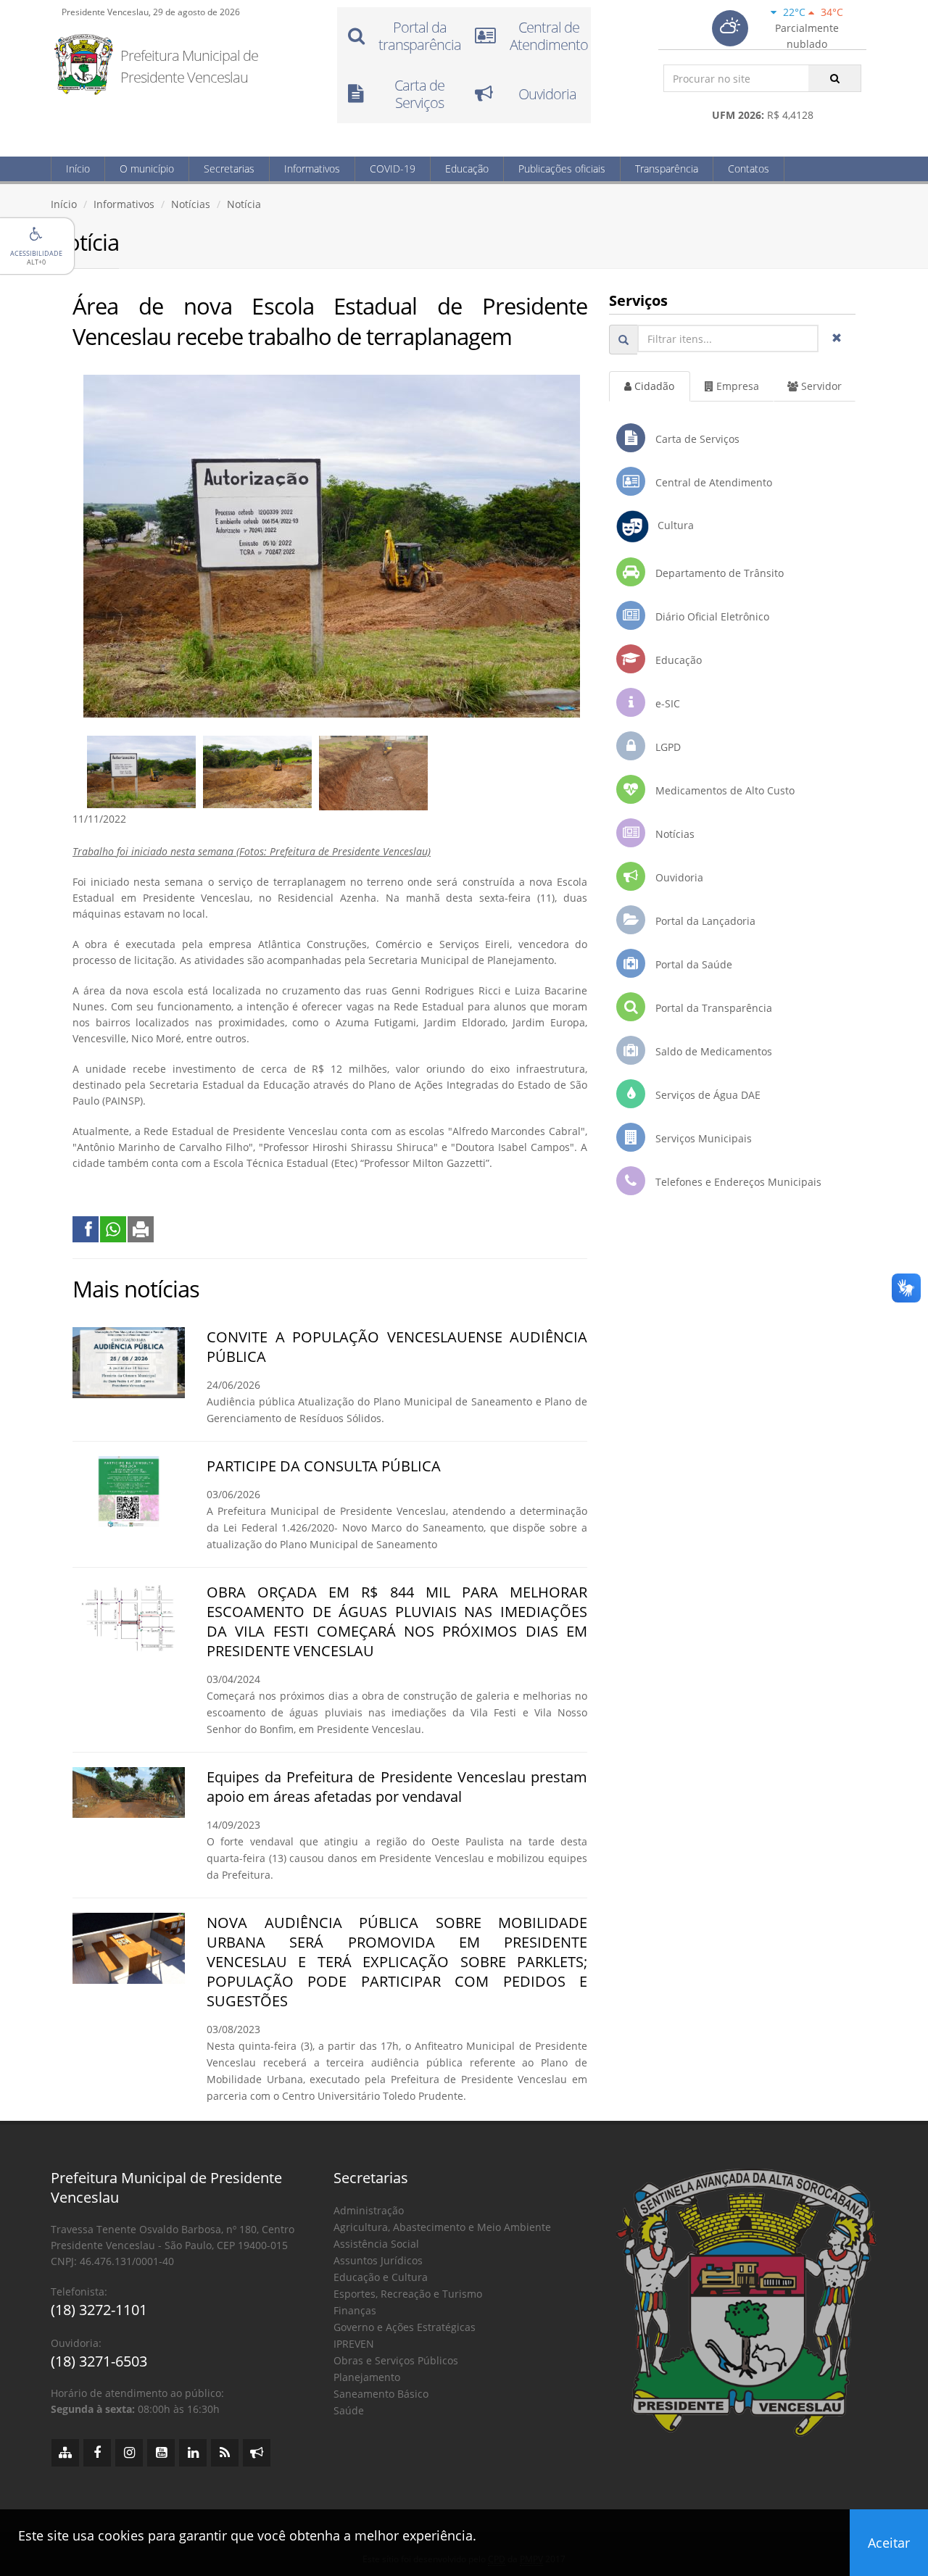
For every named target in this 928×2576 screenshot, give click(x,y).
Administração (369, 2210)
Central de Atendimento (712, 482)
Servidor (820, 386)
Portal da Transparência (712, 1008)
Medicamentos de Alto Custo (724, 790)
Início (78, 169)
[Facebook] (97, 2453)
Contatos (749, 169)
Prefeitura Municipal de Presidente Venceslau (189, 66)
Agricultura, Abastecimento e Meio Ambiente (442, 2227)
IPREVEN (354, 2344)
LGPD (667, 747)
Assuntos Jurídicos (378, 2260)
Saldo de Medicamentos (712, 1051)
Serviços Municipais (702, 1138)
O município (147, 169)
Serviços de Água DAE (707, 1095)
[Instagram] (129, 2453)
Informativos (312, 169)
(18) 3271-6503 (99, 2361)
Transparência (667, 169)
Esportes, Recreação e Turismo (408, 2294)
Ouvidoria (678, 877)
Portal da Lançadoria (704, 921)
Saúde (349, 2410)
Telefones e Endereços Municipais (737, 1182)
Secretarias (229, 169)
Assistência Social (376, 2244)
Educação (467, 169)
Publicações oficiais (562, 169)
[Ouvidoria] (257, 2453)
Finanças (355, 2310)
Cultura (671, 525)
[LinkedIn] (193, 2453)
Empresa (736, 386)
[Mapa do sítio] (65, 2453)
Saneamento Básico (381, 2394)
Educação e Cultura (381, 2277)
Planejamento (367, 2377)
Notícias (191, 204)
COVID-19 (393, 169)
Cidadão (653, 386)
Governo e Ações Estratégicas (405, 2327)
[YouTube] (161, 2453)
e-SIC (666, 703)
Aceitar (889, 2543)
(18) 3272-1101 (99, 2310)
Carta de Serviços (696, 439)
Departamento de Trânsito (718, 573)
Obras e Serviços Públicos (396, 2360)
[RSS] (225, 2453)
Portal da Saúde (692, 964)
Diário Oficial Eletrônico (711, 616)
